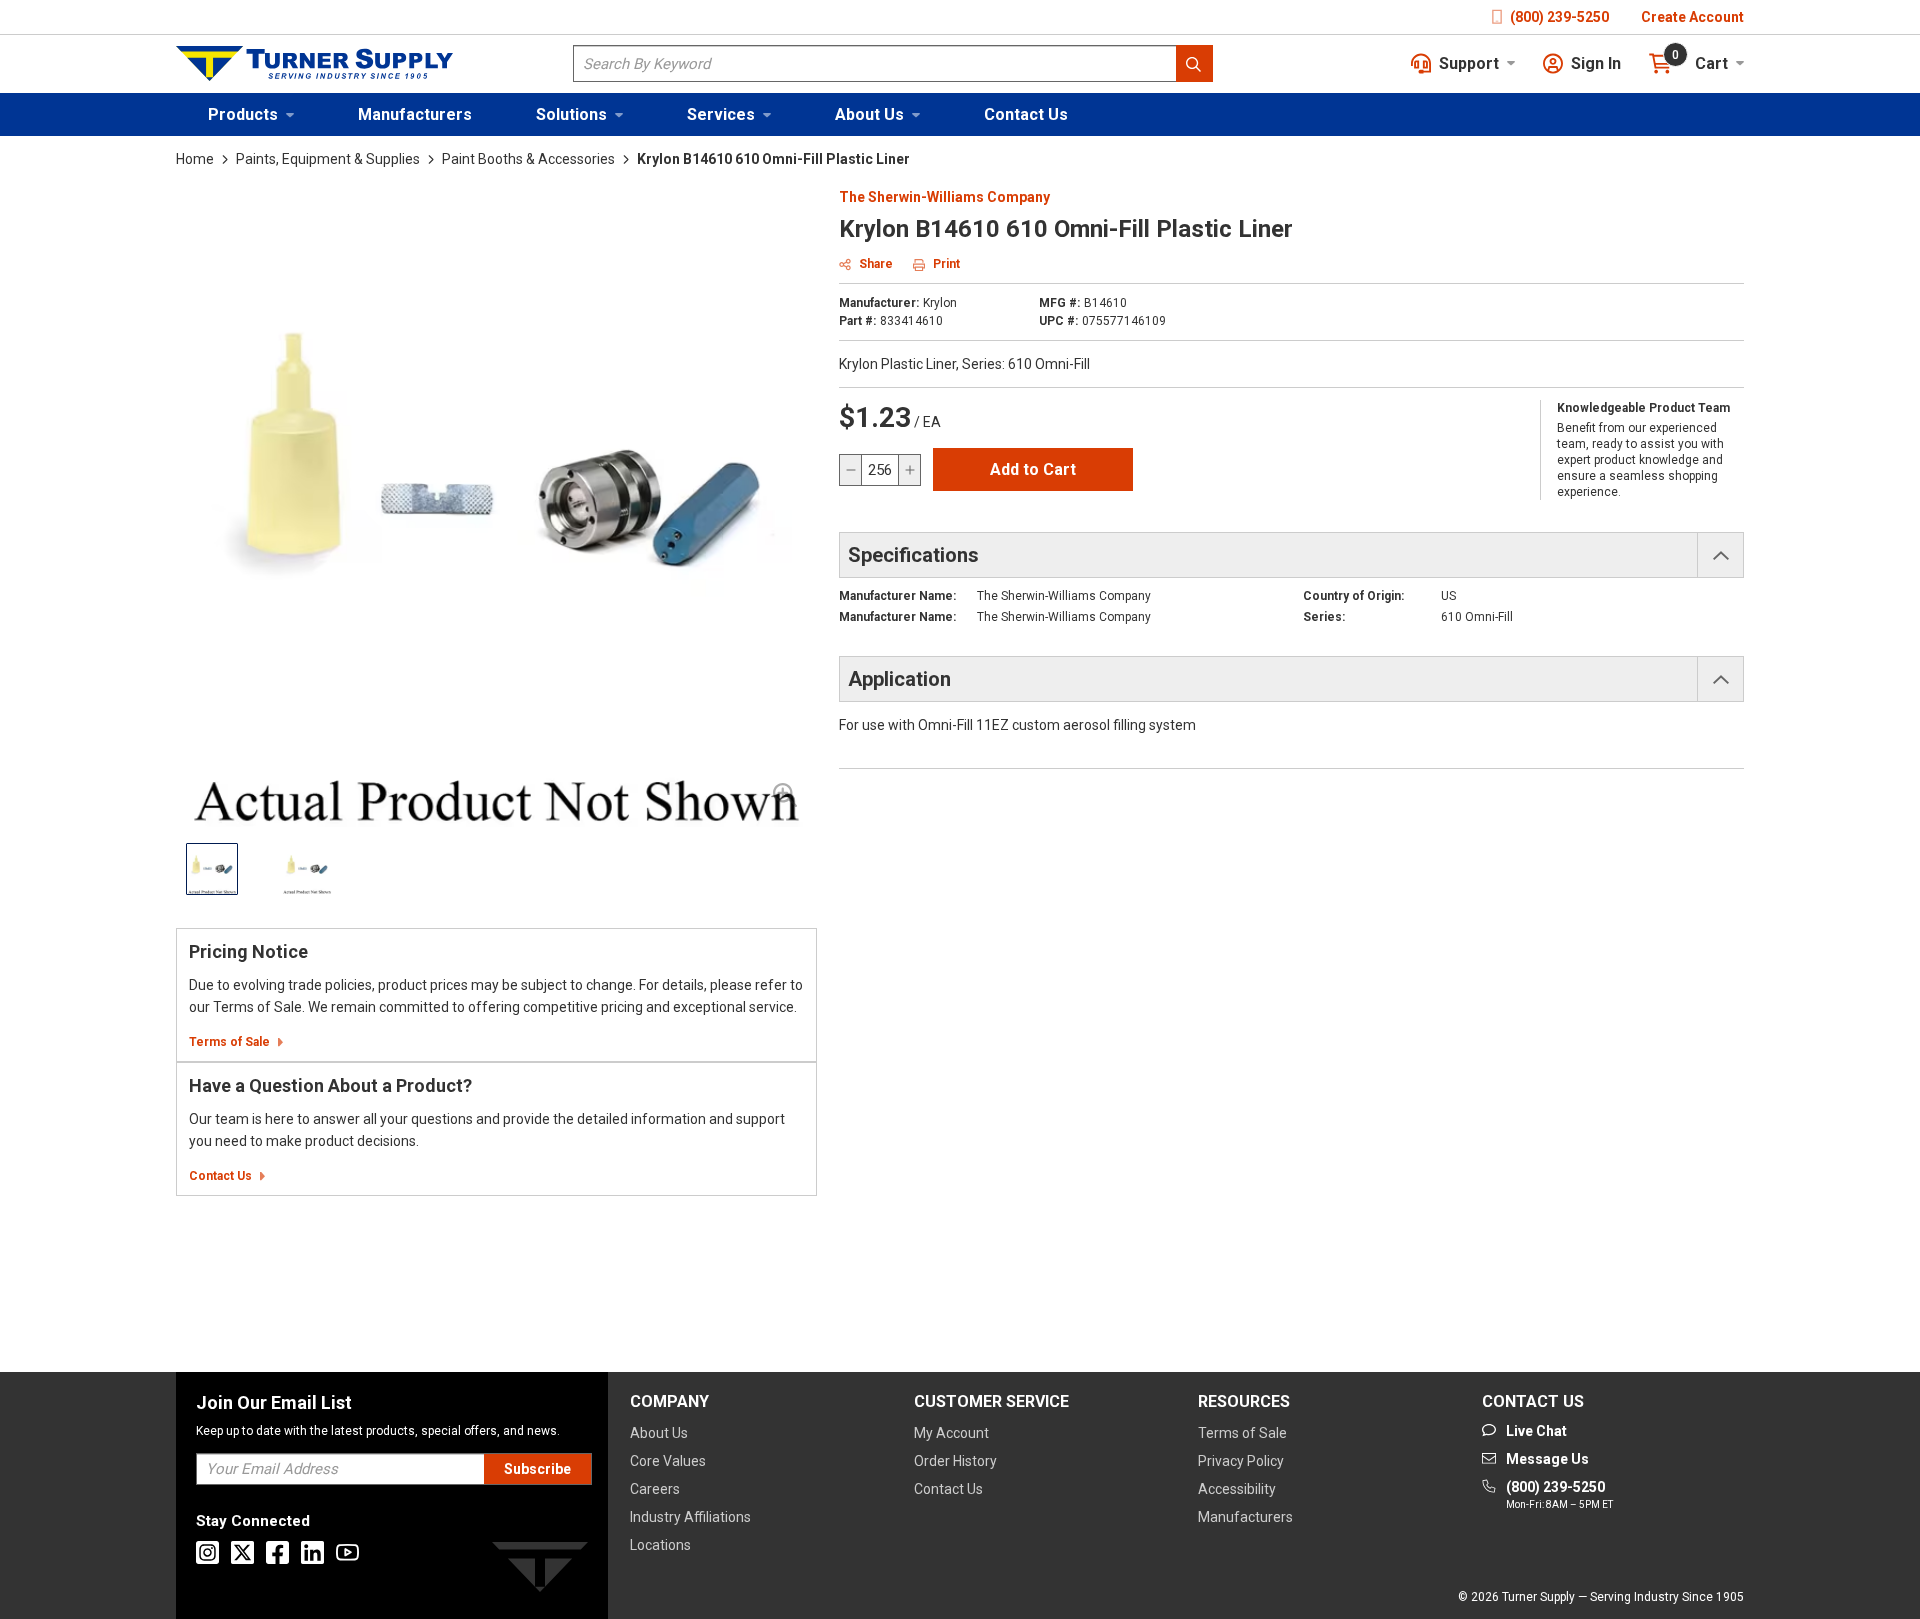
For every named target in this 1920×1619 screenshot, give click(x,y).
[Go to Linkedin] (312, 1552)
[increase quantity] (909, 470)
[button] (251, 114)
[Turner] (540, 1570)
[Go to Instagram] (207, 1552)
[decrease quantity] (851, 470)
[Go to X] (242, 1552)
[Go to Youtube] (347, 1552)
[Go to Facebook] (277, 1552)
